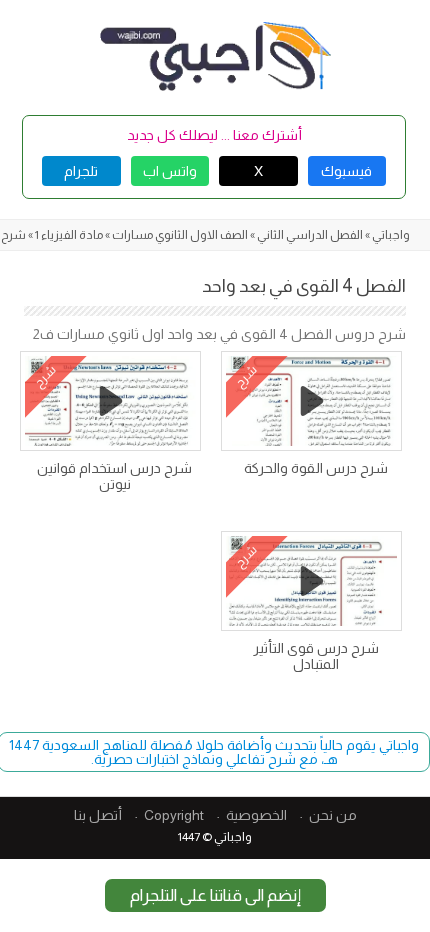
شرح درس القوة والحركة (316, 468)
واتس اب (170, 171)
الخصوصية (256, 815)
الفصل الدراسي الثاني (310, 235)
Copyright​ (174, 815)
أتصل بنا (98, 815)
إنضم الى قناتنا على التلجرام (215, 895)
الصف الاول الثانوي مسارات (180, 235)
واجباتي (391, 235)
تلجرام (81, 171)
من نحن (333, 815)
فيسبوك (346, 171)
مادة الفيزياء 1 (69, 235)
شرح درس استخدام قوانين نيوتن (114, 476)
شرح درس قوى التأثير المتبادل (316, 656)
